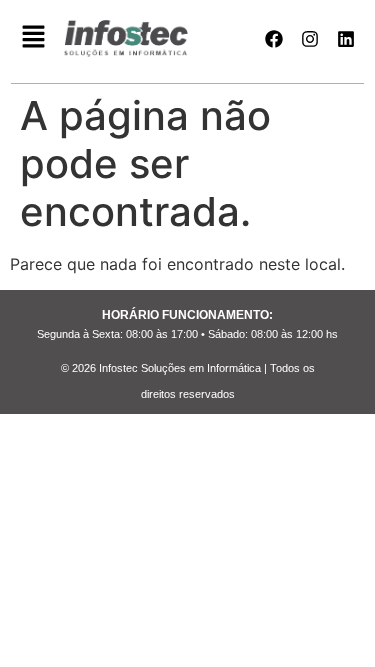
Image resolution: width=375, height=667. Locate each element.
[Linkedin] (346, 39)
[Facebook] (274, 39)
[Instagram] (310, 39)
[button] (33, 38)
